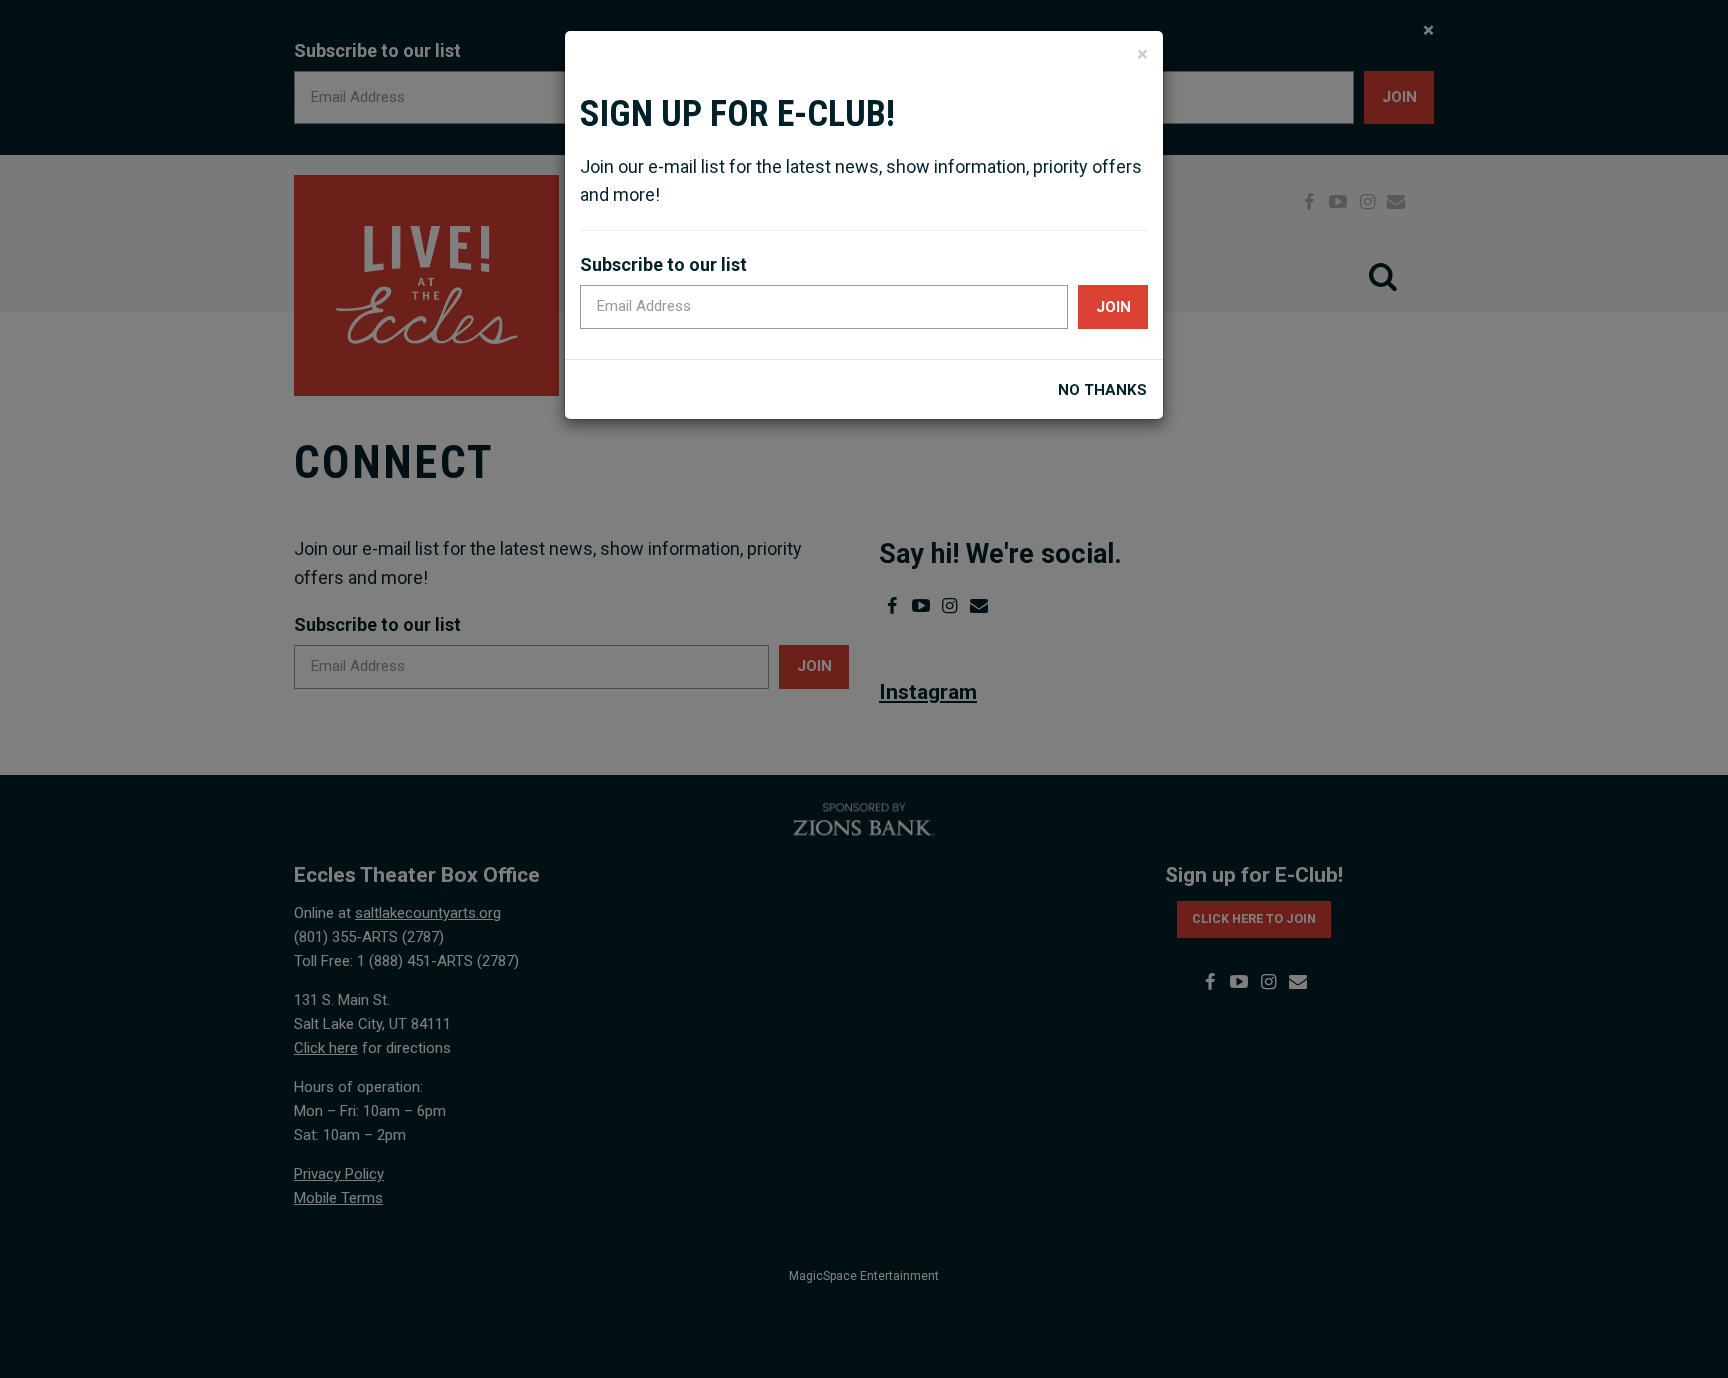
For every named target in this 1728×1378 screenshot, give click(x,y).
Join (1113, 307)
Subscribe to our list (663, 264)
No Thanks (1102, 390)
